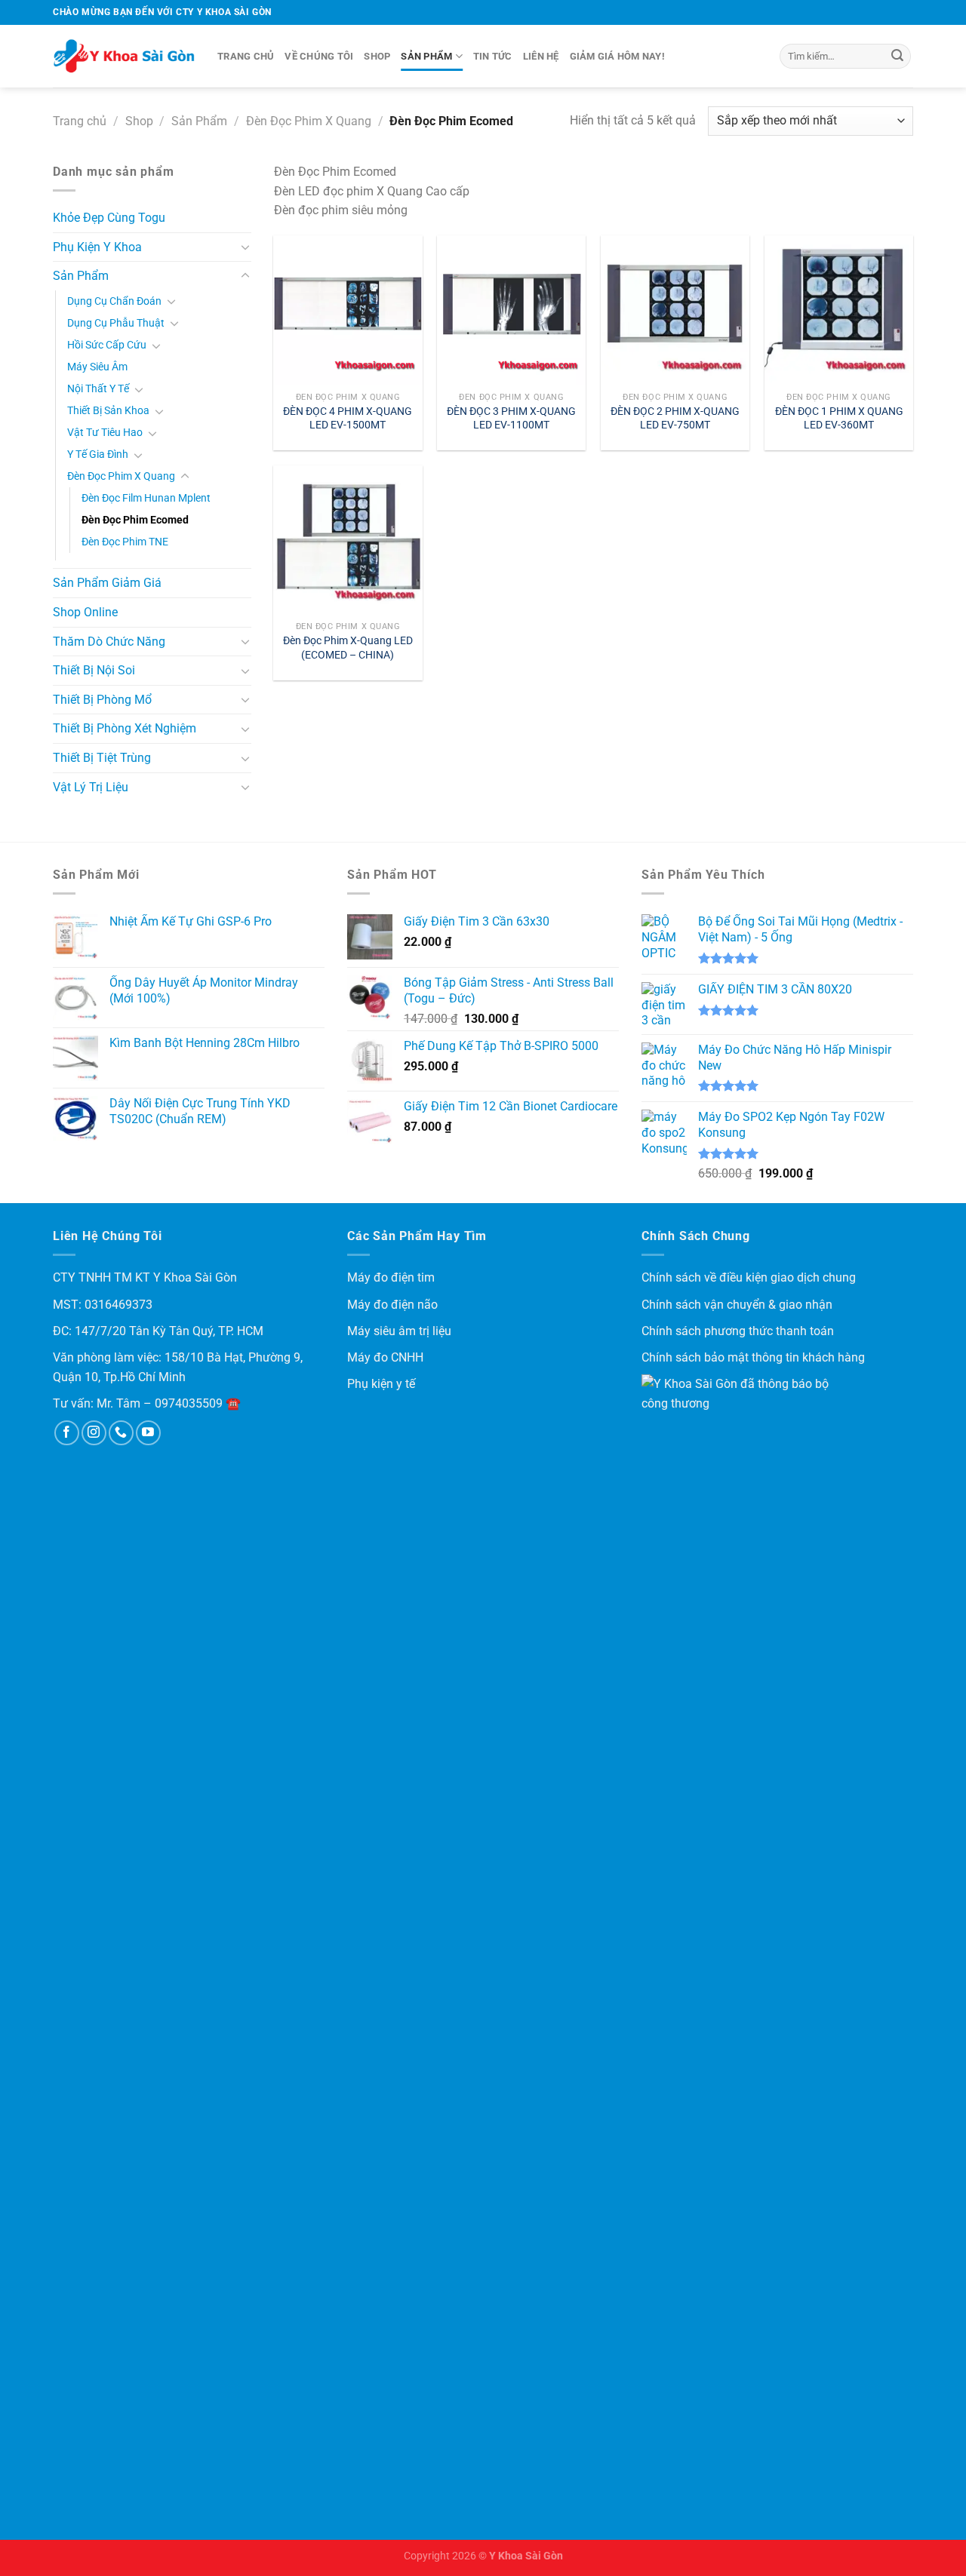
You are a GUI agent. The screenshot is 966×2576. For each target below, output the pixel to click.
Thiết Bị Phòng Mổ (102, 700)
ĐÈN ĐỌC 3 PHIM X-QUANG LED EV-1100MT (511, 419)
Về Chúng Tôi (319, 56)
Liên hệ (541, 56)
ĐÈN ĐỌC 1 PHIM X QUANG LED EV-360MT (839, 419)
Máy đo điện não (392, 1305)
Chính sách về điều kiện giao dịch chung (749, 1277)
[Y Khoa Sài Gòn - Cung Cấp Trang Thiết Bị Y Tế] (124, 57)
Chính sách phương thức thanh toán (738, 1331)
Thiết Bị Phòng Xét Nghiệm (125, 728)
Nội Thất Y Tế (98, 389)
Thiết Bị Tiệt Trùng (102, 758)
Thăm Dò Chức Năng (109, 642)
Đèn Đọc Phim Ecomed (135, 520)
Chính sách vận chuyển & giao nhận (737, 1305)
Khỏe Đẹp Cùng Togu (109, 218)
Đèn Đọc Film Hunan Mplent (146, 498)
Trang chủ (246, 56)
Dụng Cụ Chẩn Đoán (114, 301)
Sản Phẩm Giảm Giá (107, 583)
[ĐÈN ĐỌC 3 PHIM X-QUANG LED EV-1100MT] (511, 310)
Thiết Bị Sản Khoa (108, 411)
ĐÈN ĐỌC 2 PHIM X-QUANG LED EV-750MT (675, 419)
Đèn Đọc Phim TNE (125, 542)
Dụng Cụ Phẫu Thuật (116, 323)
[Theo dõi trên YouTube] (148, 1433)
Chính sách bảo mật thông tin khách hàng (753, 1357)
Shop (377, 56)
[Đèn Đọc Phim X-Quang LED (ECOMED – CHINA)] (348, 540)
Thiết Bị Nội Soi (94, 670)
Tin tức (493, 56)
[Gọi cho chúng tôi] (121, 1433)
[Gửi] (897, 57)
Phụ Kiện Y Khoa (97, 247)
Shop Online (85, 612)
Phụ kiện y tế (381, 1384)
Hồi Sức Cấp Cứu (107, 345)
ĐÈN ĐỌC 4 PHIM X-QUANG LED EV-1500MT (348, 419)
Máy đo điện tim (391, 1277)
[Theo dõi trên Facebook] (67, 1433)
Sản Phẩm (426, 56)
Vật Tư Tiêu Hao (105, 433)
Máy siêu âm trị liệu (399, 1331)
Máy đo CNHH (385, 1357)
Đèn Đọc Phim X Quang (309, 121)
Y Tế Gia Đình (98, 454)
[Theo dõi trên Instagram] (94, 1433)
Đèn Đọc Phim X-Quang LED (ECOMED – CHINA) (348, 648)
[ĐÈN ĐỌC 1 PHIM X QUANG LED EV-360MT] (839, 310)
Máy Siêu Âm (97, 367)
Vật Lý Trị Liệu (91, 787)
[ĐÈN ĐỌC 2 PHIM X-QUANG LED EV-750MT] (675, 310)
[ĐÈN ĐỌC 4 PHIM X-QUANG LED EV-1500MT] (348, 310)
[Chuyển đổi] (245, 247)
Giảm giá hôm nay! (617, 56)
